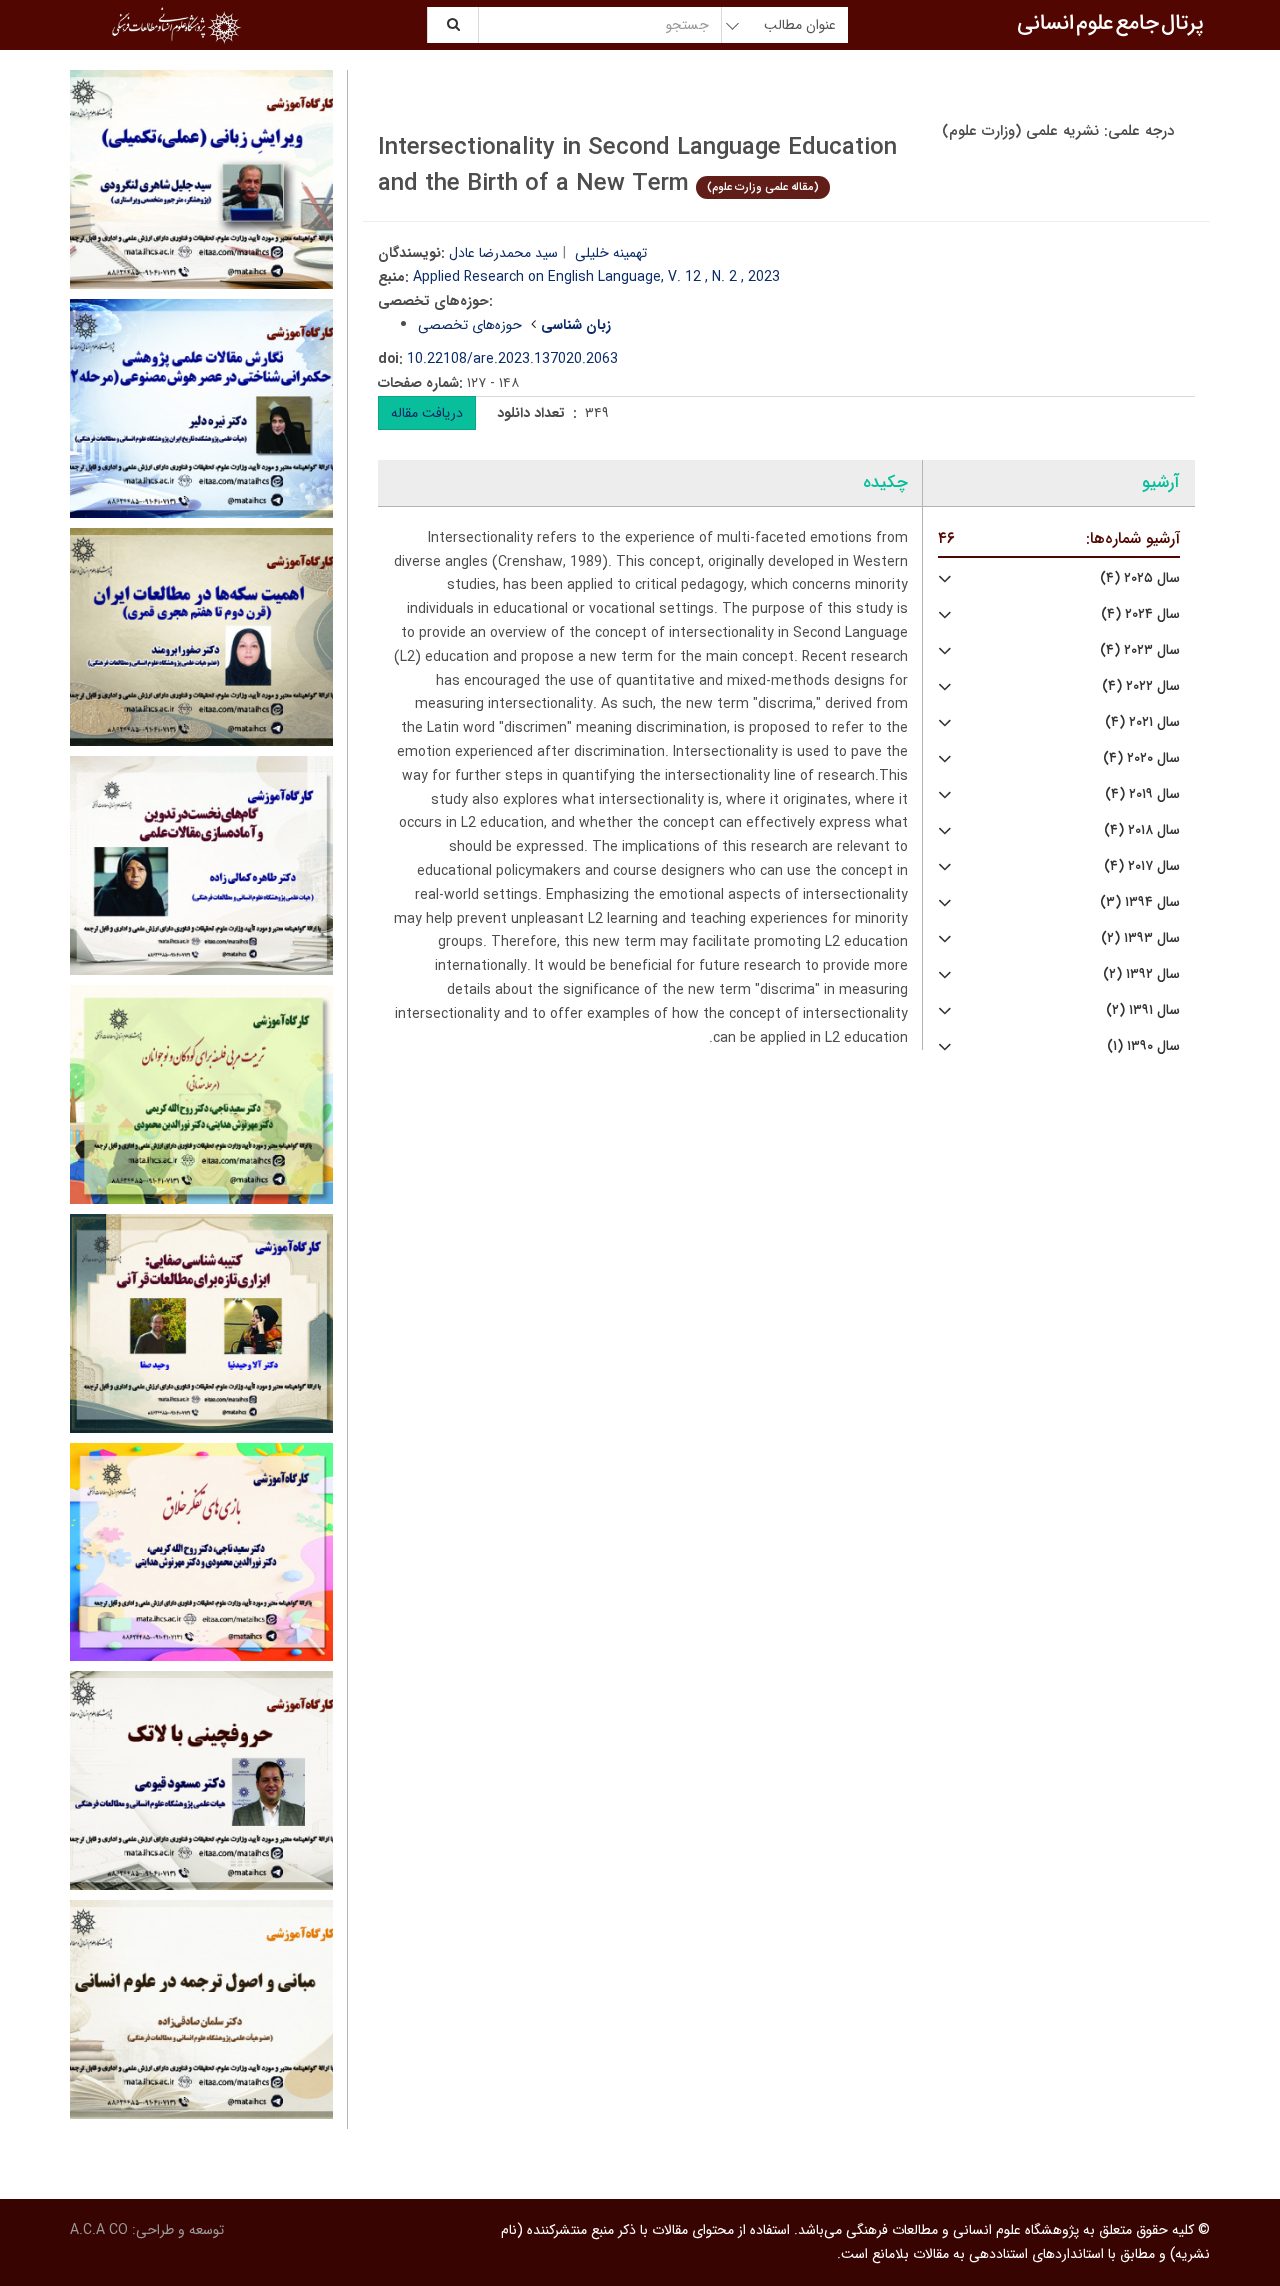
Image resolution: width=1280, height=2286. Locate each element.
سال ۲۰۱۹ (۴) (1142, 794)
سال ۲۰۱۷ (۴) (1142, 866)
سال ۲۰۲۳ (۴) (1140, 650)
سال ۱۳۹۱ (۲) (1143, 1010)
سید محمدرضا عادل (503, 253)
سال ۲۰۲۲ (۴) (1141, 686)
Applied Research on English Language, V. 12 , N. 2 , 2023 (596, 277)
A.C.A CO (99, 2230)
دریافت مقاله (427, 413)
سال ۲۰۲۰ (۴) (1141, 758)
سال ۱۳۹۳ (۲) (1140, 938)
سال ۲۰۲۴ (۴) (1140, 614)
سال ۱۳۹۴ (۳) (1140, 902)
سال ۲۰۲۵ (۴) (1140, 578)
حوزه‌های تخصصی (470, 325)
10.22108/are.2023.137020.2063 (512, 359)
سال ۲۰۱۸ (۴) (1142, 830)
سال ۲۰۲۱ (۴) (1142, 722)
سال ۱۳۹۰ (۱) (1143, 1046)
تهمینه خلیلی (611, 253)
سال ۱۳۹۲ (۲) (1141, 974)
